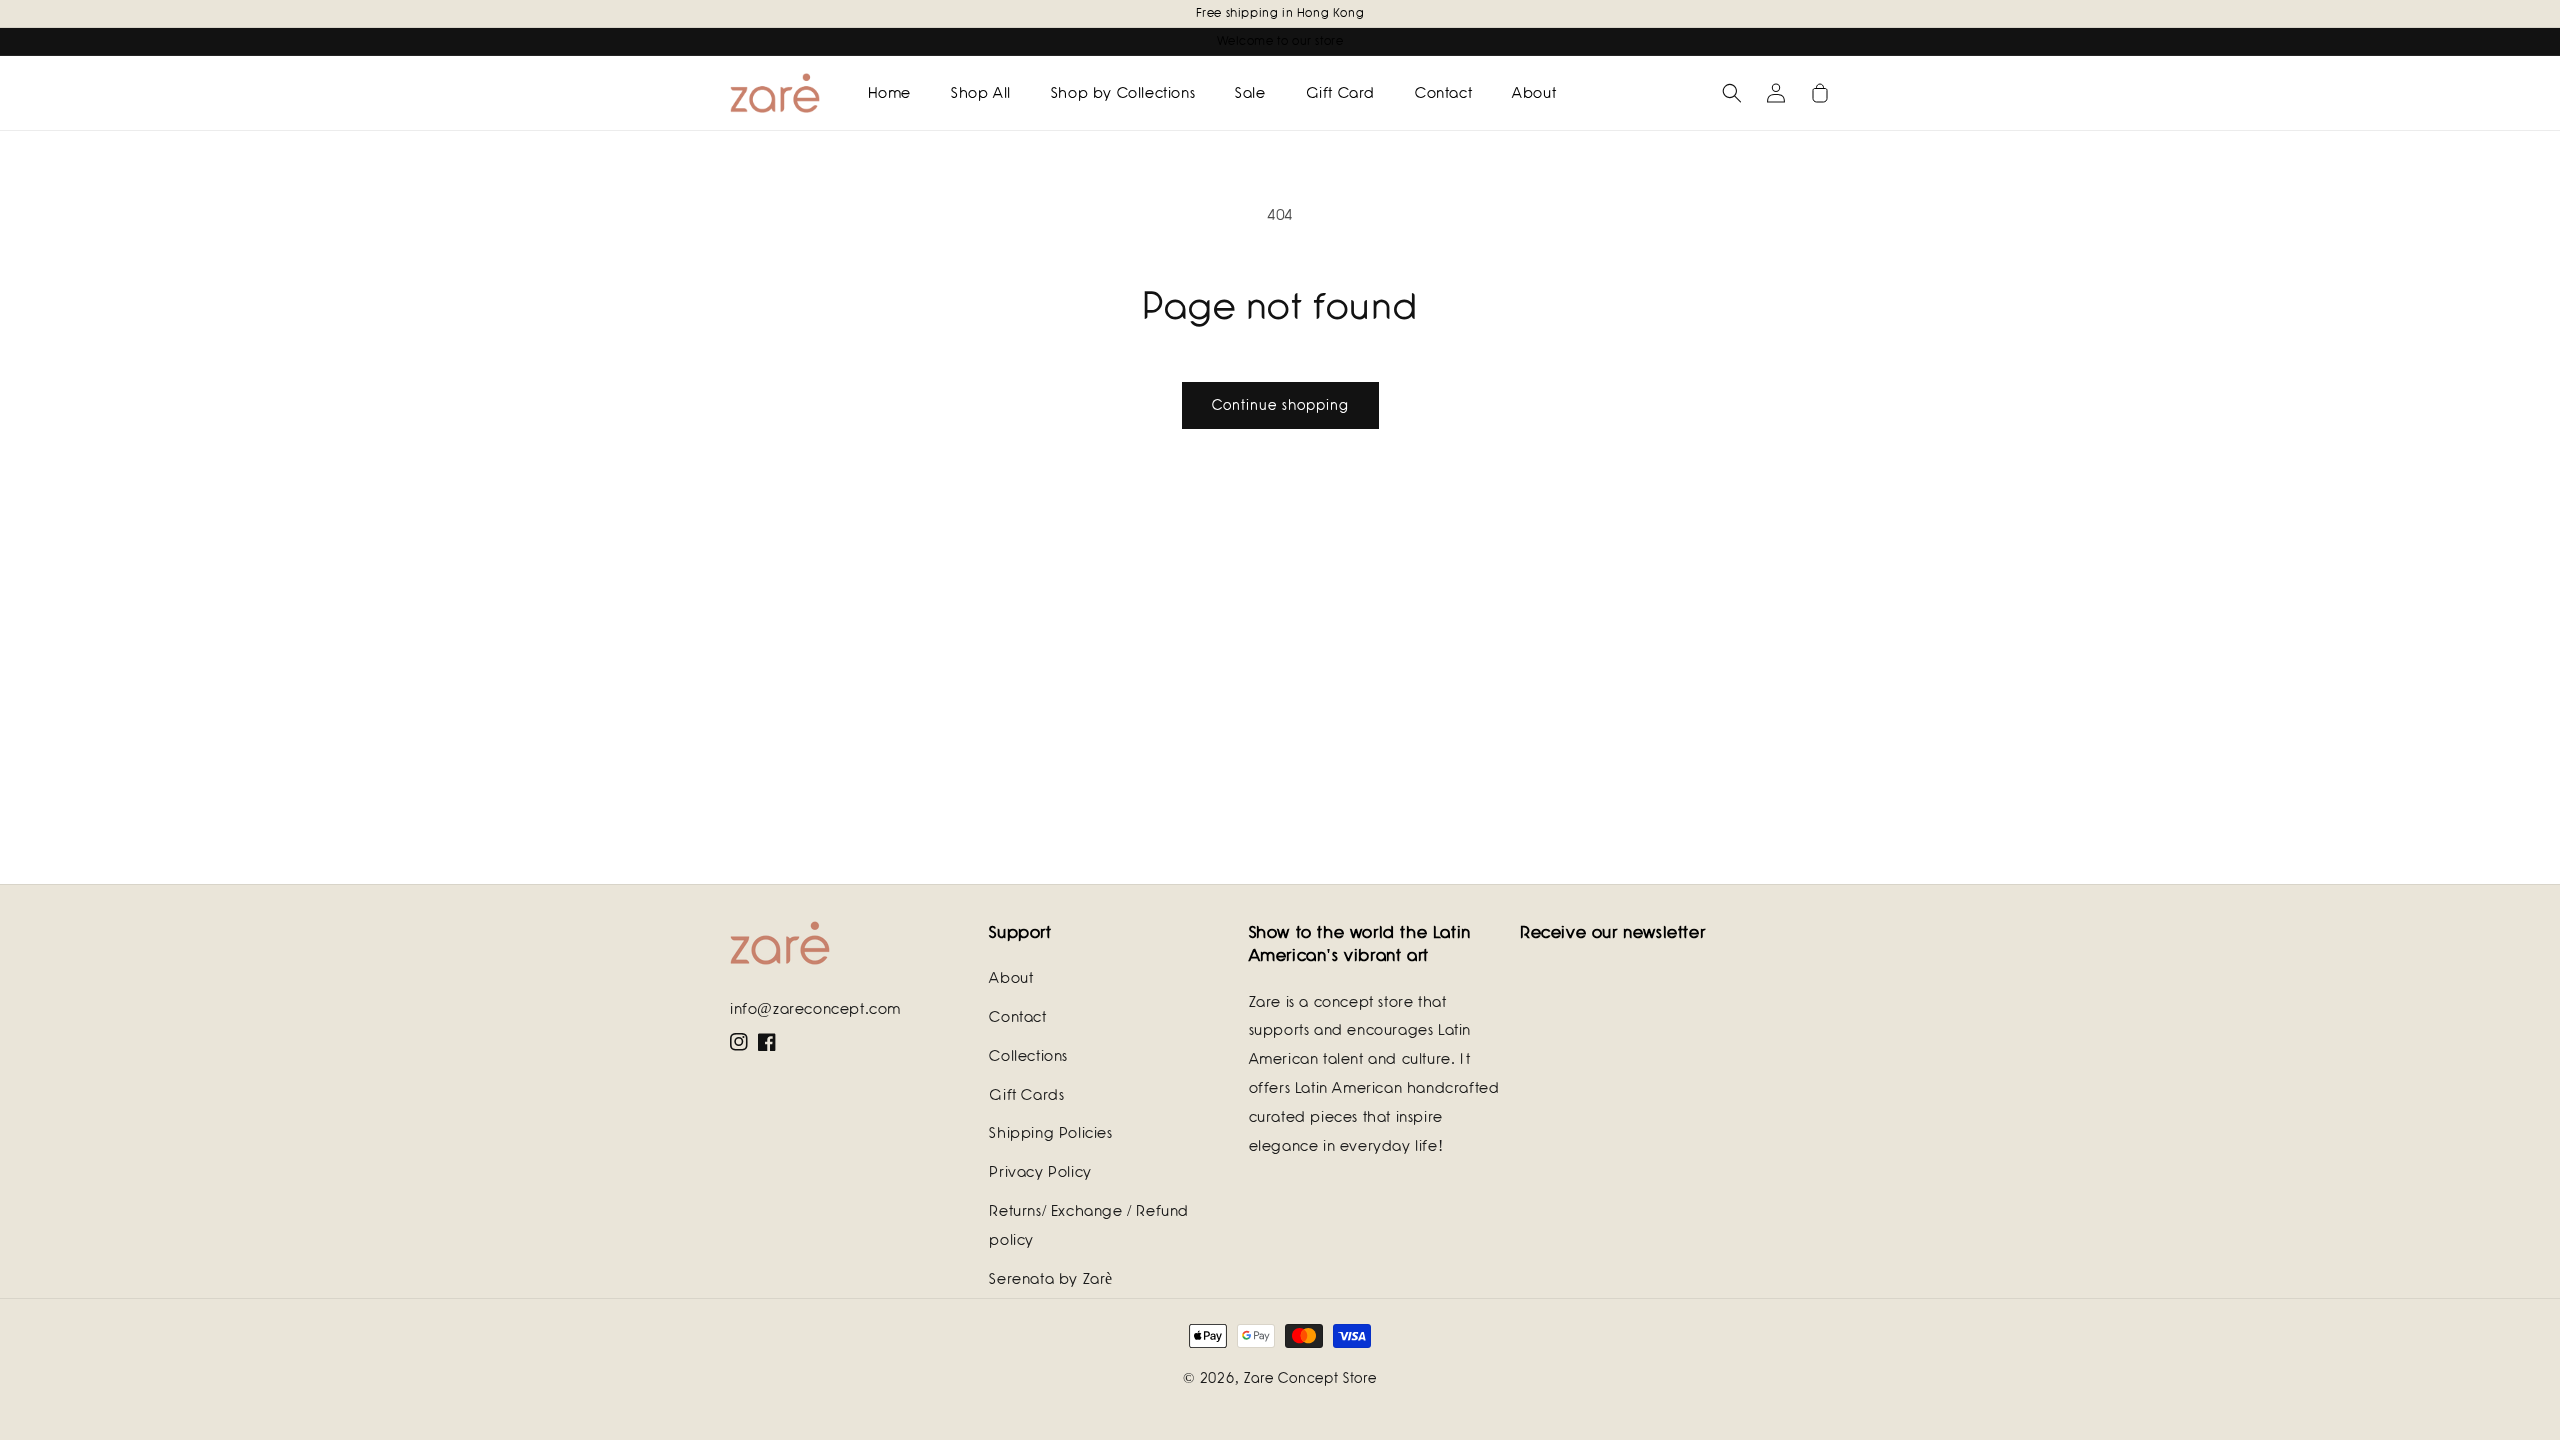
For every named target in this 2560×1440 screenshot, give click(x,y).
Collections (1028, 1056)
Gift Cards (1026, 1095)
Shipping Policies (1050, 1133)
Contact (1017, 1017)
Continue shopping (1280, 405)
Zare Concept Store (1310, 1378)
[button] (1732, 93)
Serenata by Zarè (1051, 1279)
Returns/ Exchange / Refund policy (1089, 1225)
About (1011, 978)
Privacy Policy (1040, 1172)
